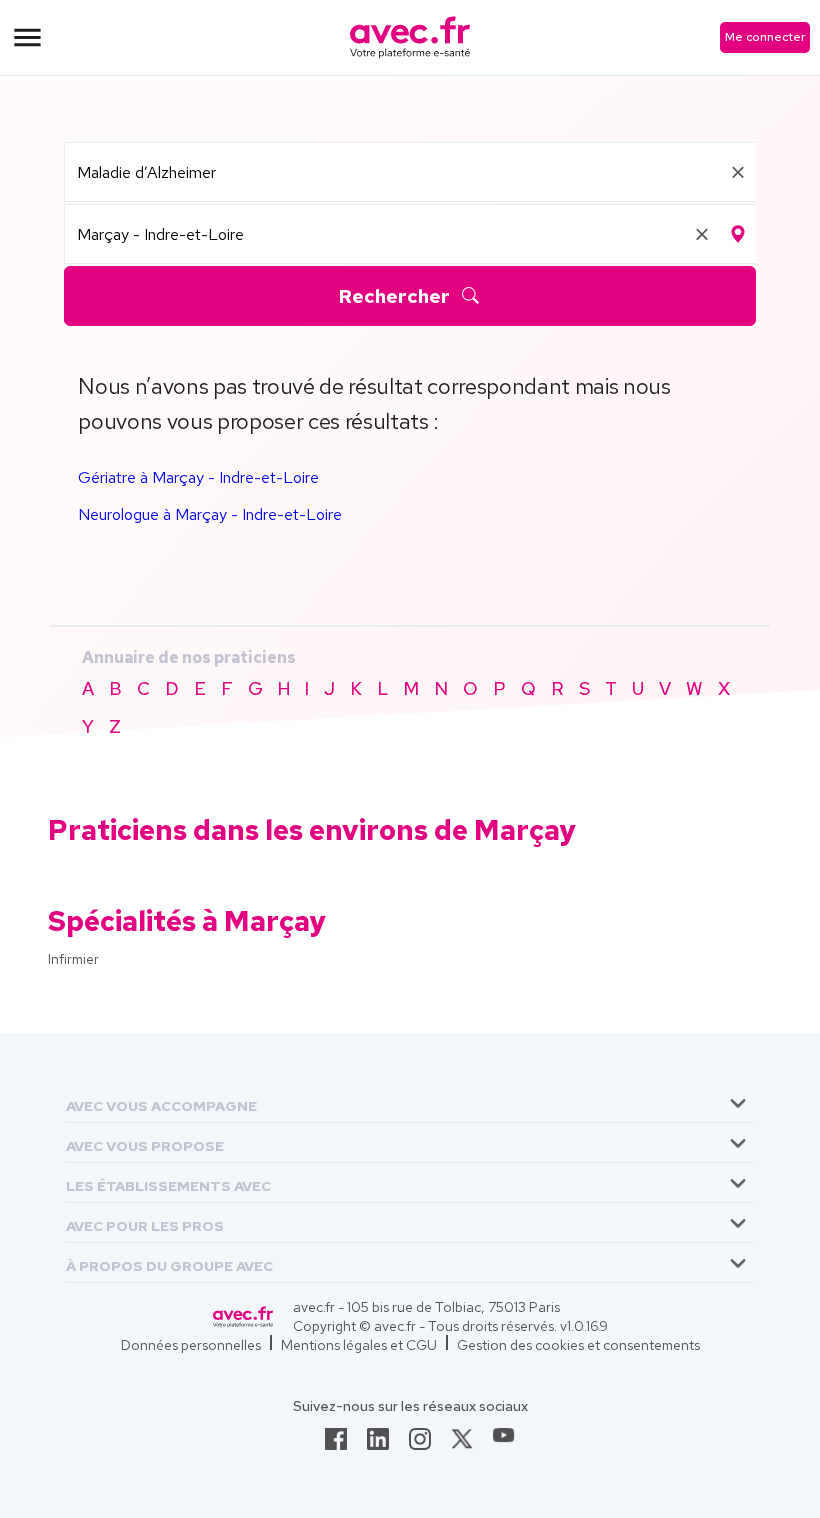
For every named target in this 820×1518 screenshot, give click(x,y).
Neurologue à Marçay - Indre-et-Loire (210, 514)
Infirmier (73, 959)
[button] (161, 1102)
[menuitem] (410, 1103)
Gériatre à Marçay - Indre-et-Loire (198, 477)
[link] (336, 1445)
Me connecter (765, 37)
